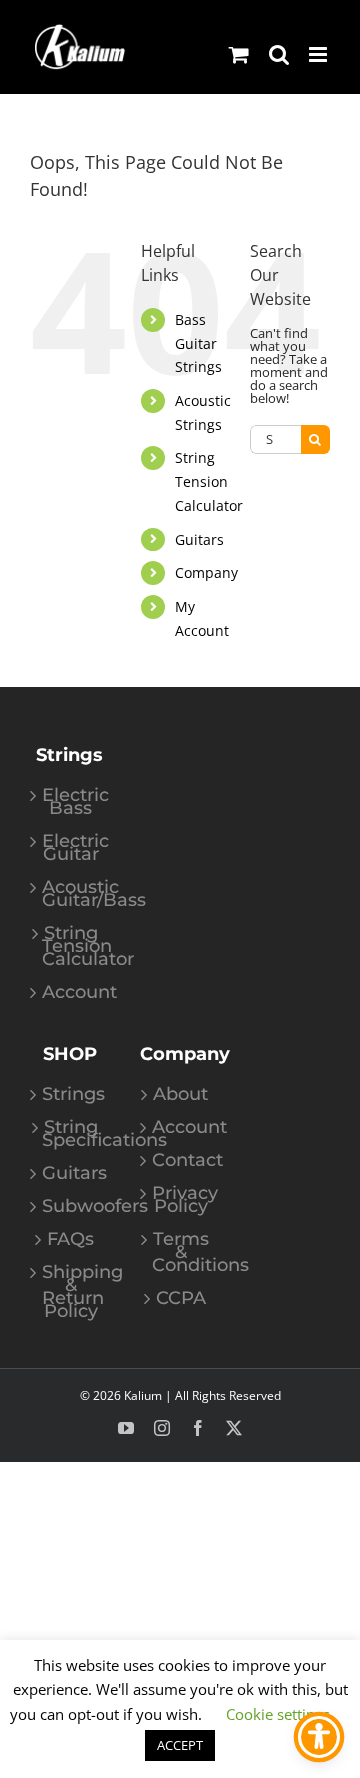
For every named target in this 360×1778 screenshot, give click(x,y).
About (180, 1094)
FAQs (70, 1239)
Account (71, 992)
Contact (181, 1160)
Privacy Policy (181, 1200)
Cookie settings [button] (278, 1714)
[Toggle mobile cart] (239, 54)
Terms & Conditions (181, 1252)
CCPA (181, 1298)
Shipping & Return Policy (71, 1292)
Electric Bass (71, 802)
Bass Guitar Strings (198, 343)
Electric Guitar (71, 848)
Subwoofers (71, 1206)
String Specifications (71, 1134)
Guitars (199, 539)
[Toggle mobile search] (279, 54)
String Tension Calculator (209, 481)
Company (206, 572)
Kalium (143, 1395)
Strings (71, 1094)
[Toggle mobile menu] (319, 54)
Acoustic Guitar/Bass (71, 894)
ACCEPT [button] (180, 1745)
